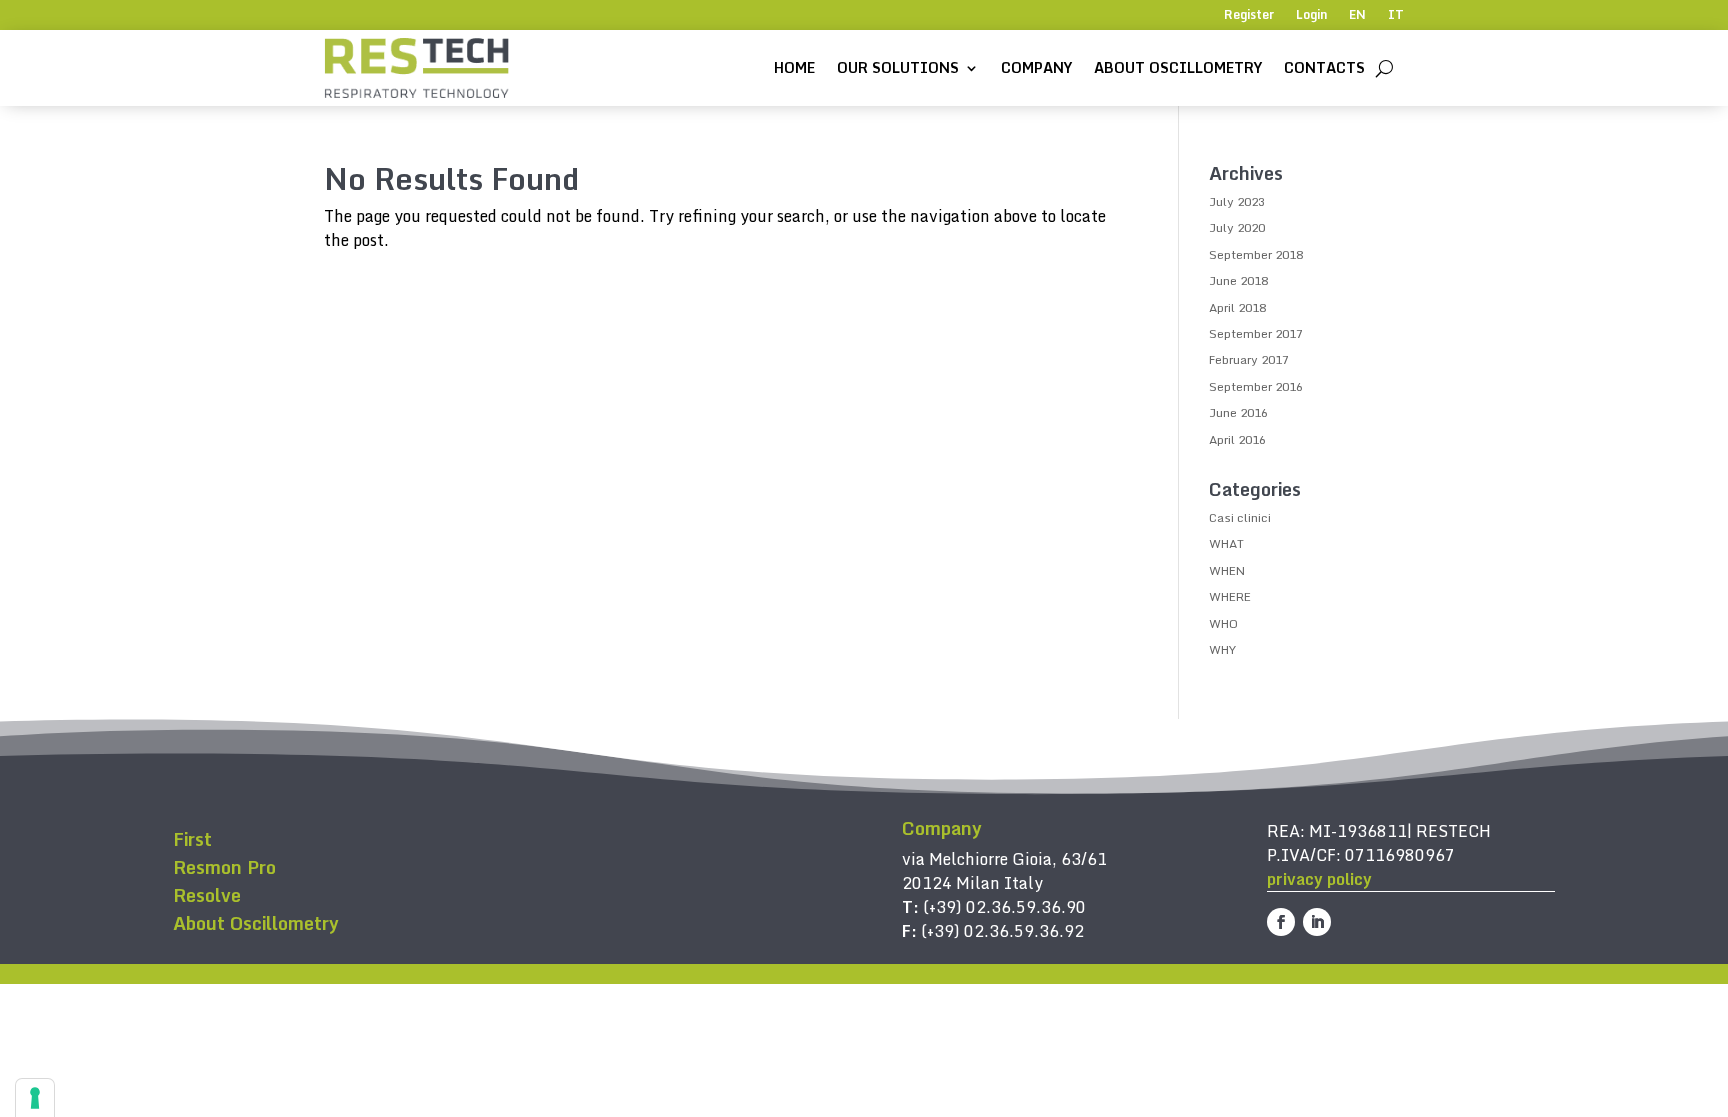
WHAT (1226, 543)
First (192, 839)
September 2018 (1256, 254)
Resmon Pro (224, 867)
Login (1311, 16)
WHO (1223, 623)
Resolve (207, 895)
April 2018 (1237, 307)
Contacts (1324, 67)
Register (1249, 16)
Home (794, 67)
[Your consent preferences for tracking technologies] (35, 1098)
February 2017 (1249, 359)
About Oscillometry (1178, 67)
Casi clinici (1240, 517)
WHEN (1227, 570)
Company (1036, 67)
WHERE (1230, 596)
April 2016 (1237, 439)
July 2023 (1237, 201)
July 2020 (1237, 227)
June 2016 (1238, 412)
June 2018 (1238, 280)
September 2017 (1256, 333)
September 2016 (1256, 386)
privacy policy (1319, 879)
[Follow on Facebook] (1281, 922)
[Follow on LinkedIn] (1317, 922)
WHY (1222, 649)
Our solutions (898, 67)
